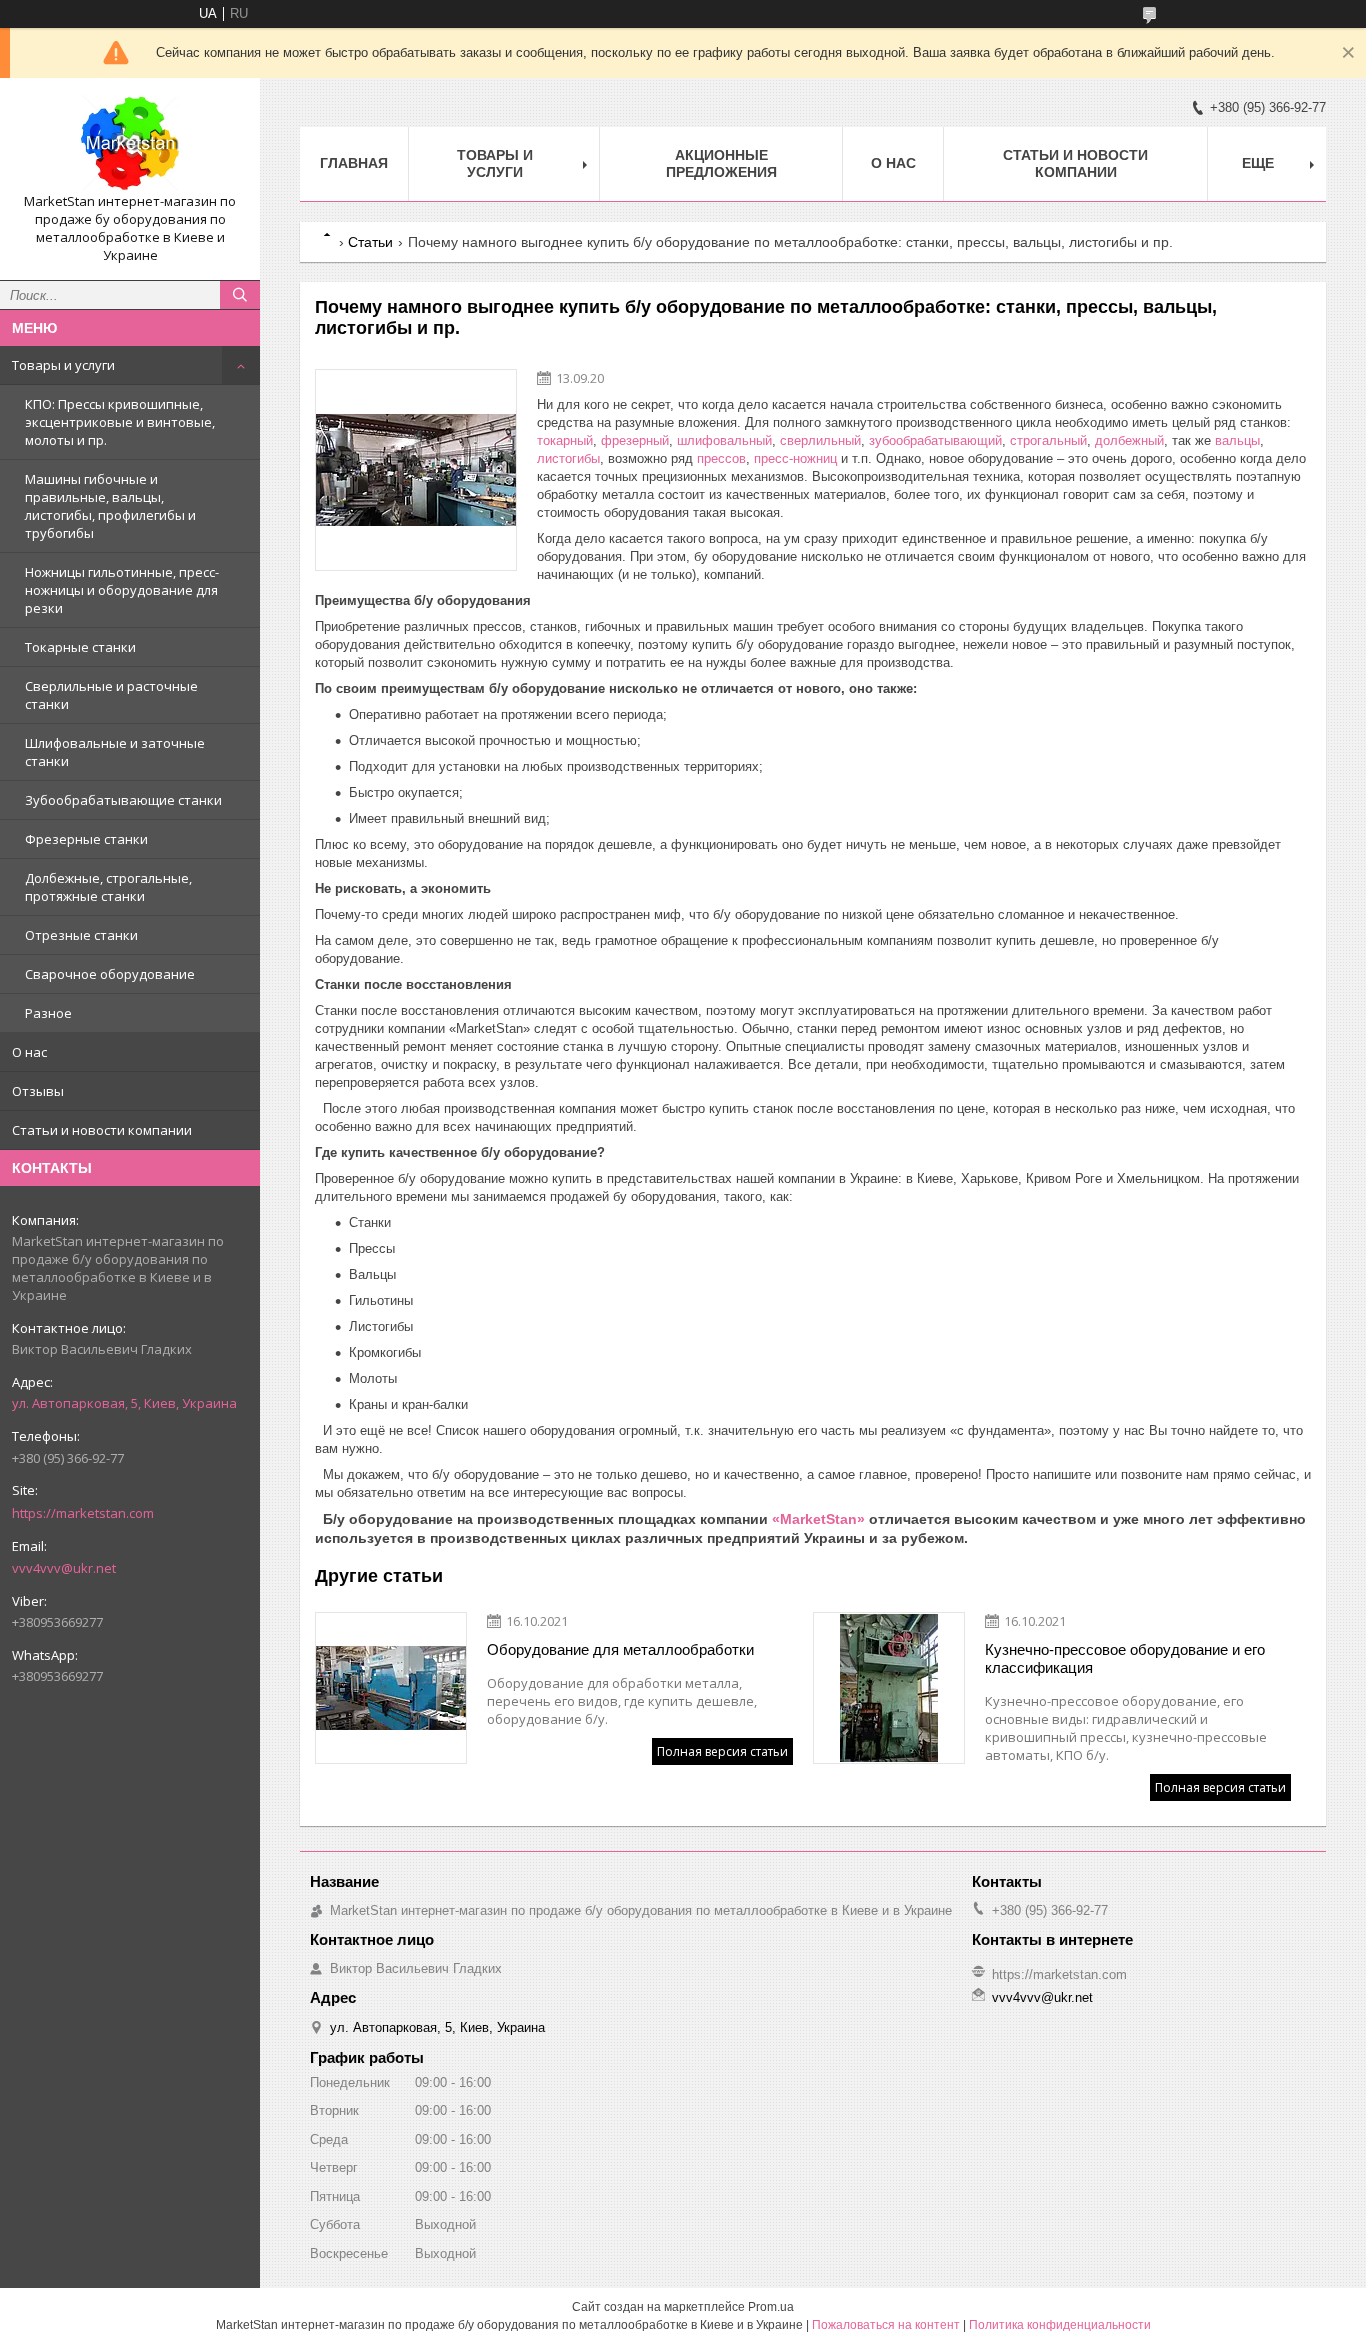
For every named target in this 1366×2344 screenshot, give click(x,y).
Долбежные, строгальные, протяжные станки (108, 887)
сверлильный (820, 440)
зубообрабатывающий (935, 440)
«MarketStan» (818, 1519)
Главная (354, 163)
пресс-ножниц (795, 458)
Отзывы (38, 1091)
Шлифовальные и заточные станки (115, 752)
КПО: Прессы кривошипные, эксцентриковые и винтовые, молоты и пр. (120, 422)
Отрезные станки (81, 935)
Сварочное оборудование (110, 974)
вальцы (1235, 440)
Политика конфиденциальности (1060, 2325)
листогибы (568, 458)
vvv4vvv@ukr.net (64, 1568)
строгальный (1048, 440)
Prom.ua (771, 2307)
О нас (29, 1052)
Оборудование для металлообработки (620, 1649)
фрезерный (635, 440)
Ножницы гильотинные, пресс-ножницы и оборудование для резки (122, 590)
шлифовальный (724, 440)
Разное (48, 1013)
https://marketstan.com (83, 1513)
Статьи (370, 242)
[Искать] (240, 295)
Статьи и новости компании (102, 1130)
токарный (565, 440)
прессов (721, 458)
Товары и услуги (63, 365)
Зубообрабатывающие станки (123, 800)
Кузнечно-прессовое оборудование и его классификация (1125, 1658)
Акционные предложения (721, 163)
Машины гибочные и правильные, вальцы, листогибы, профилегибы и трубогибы (110, 506)
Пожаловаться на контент (886, 2325)
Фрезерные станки (86, 839)
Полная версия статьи (722, 1751)
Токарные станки (80, 647)
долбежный (1129, 440)
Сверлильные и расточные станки (111, 695)
